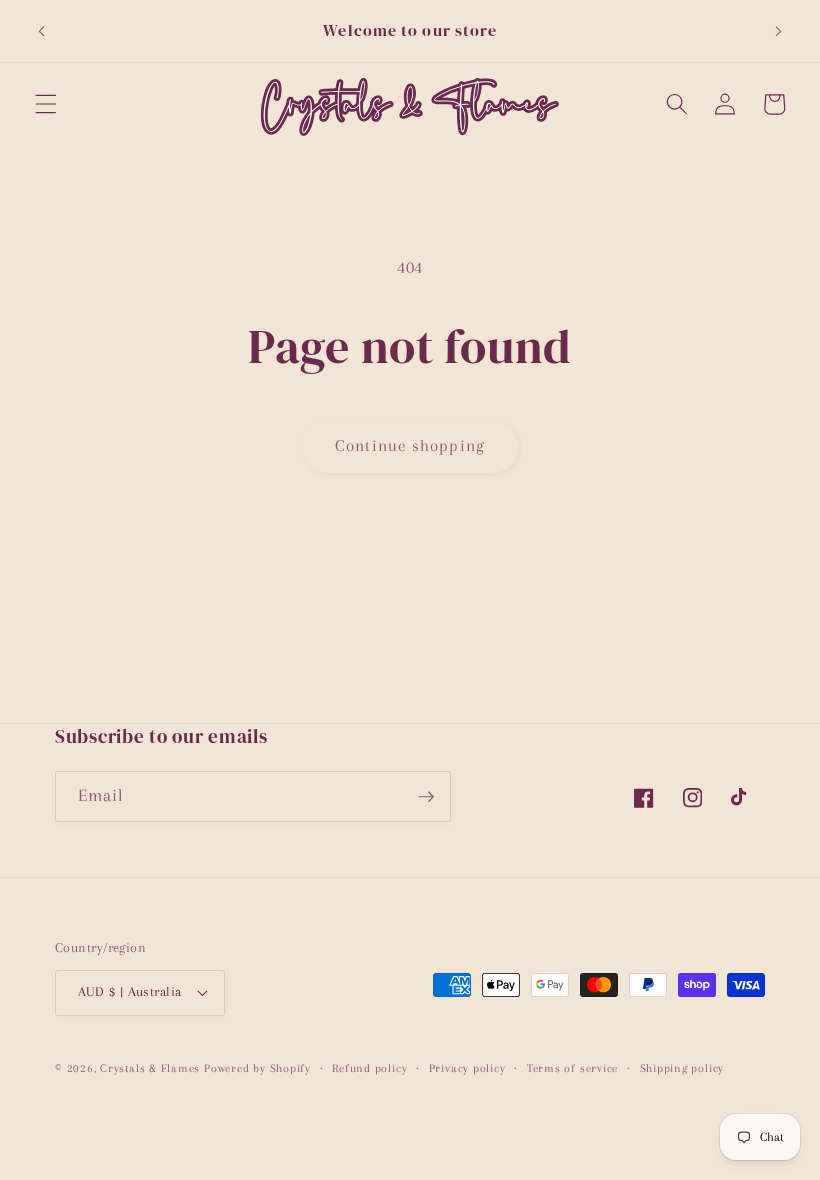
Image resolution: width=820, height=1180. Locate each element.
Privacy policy (467, 1068)
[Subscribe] (426, 797)
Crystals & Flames (150, 1068)
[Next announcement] (778, 31)
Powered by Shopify (257, 1068)
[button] (46, 104)
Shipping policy (682, 1068)
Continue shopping (410, 446)
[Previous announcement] (42, 31)
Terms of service (572, 1068)
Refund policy (369, 1068)
